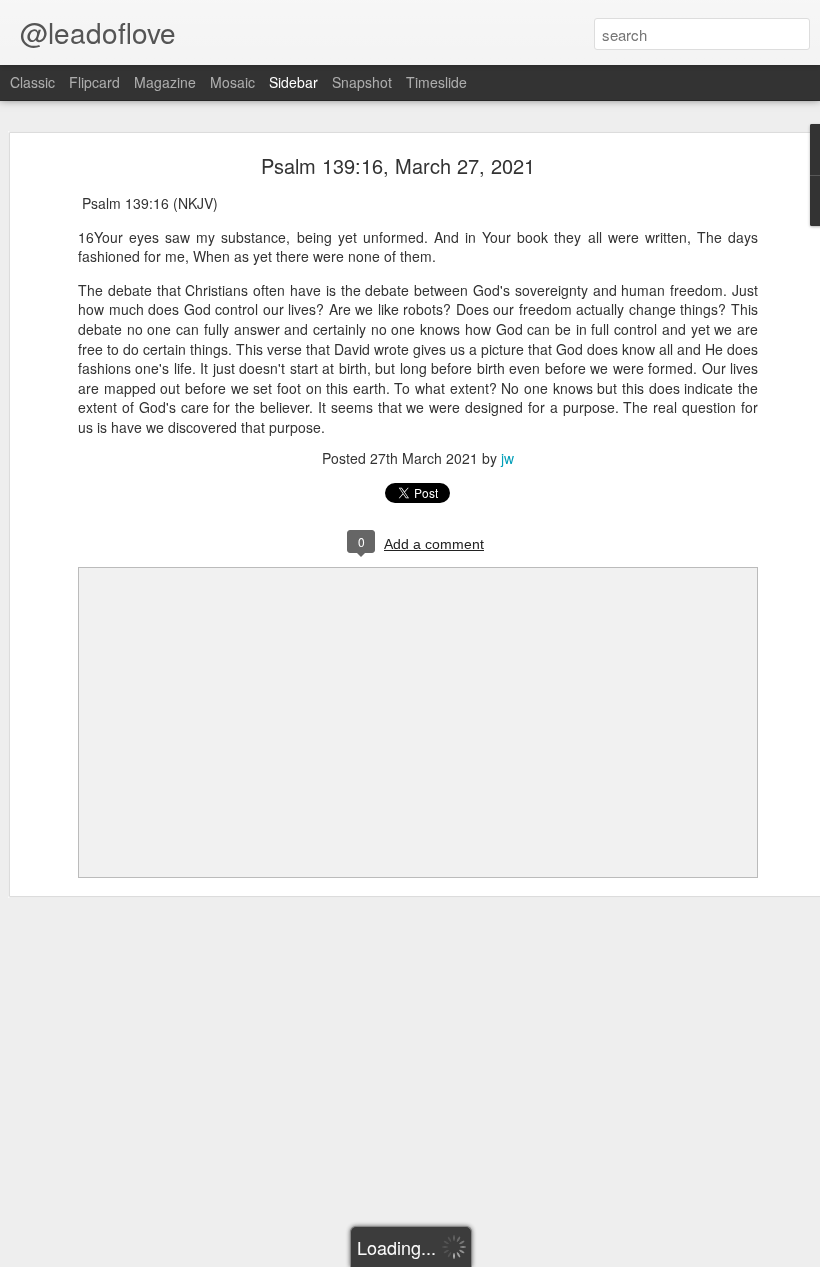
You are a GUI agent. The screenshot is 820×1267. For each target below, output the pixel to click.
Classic (32, 82)
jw (507, 458)
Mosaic (232, 82)
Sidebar (293, 82)
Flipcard (94, 82)
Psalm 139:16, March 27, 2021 (398, 165)
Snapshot (362, 82)
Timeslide (436, 82)
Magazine (165, 82)
